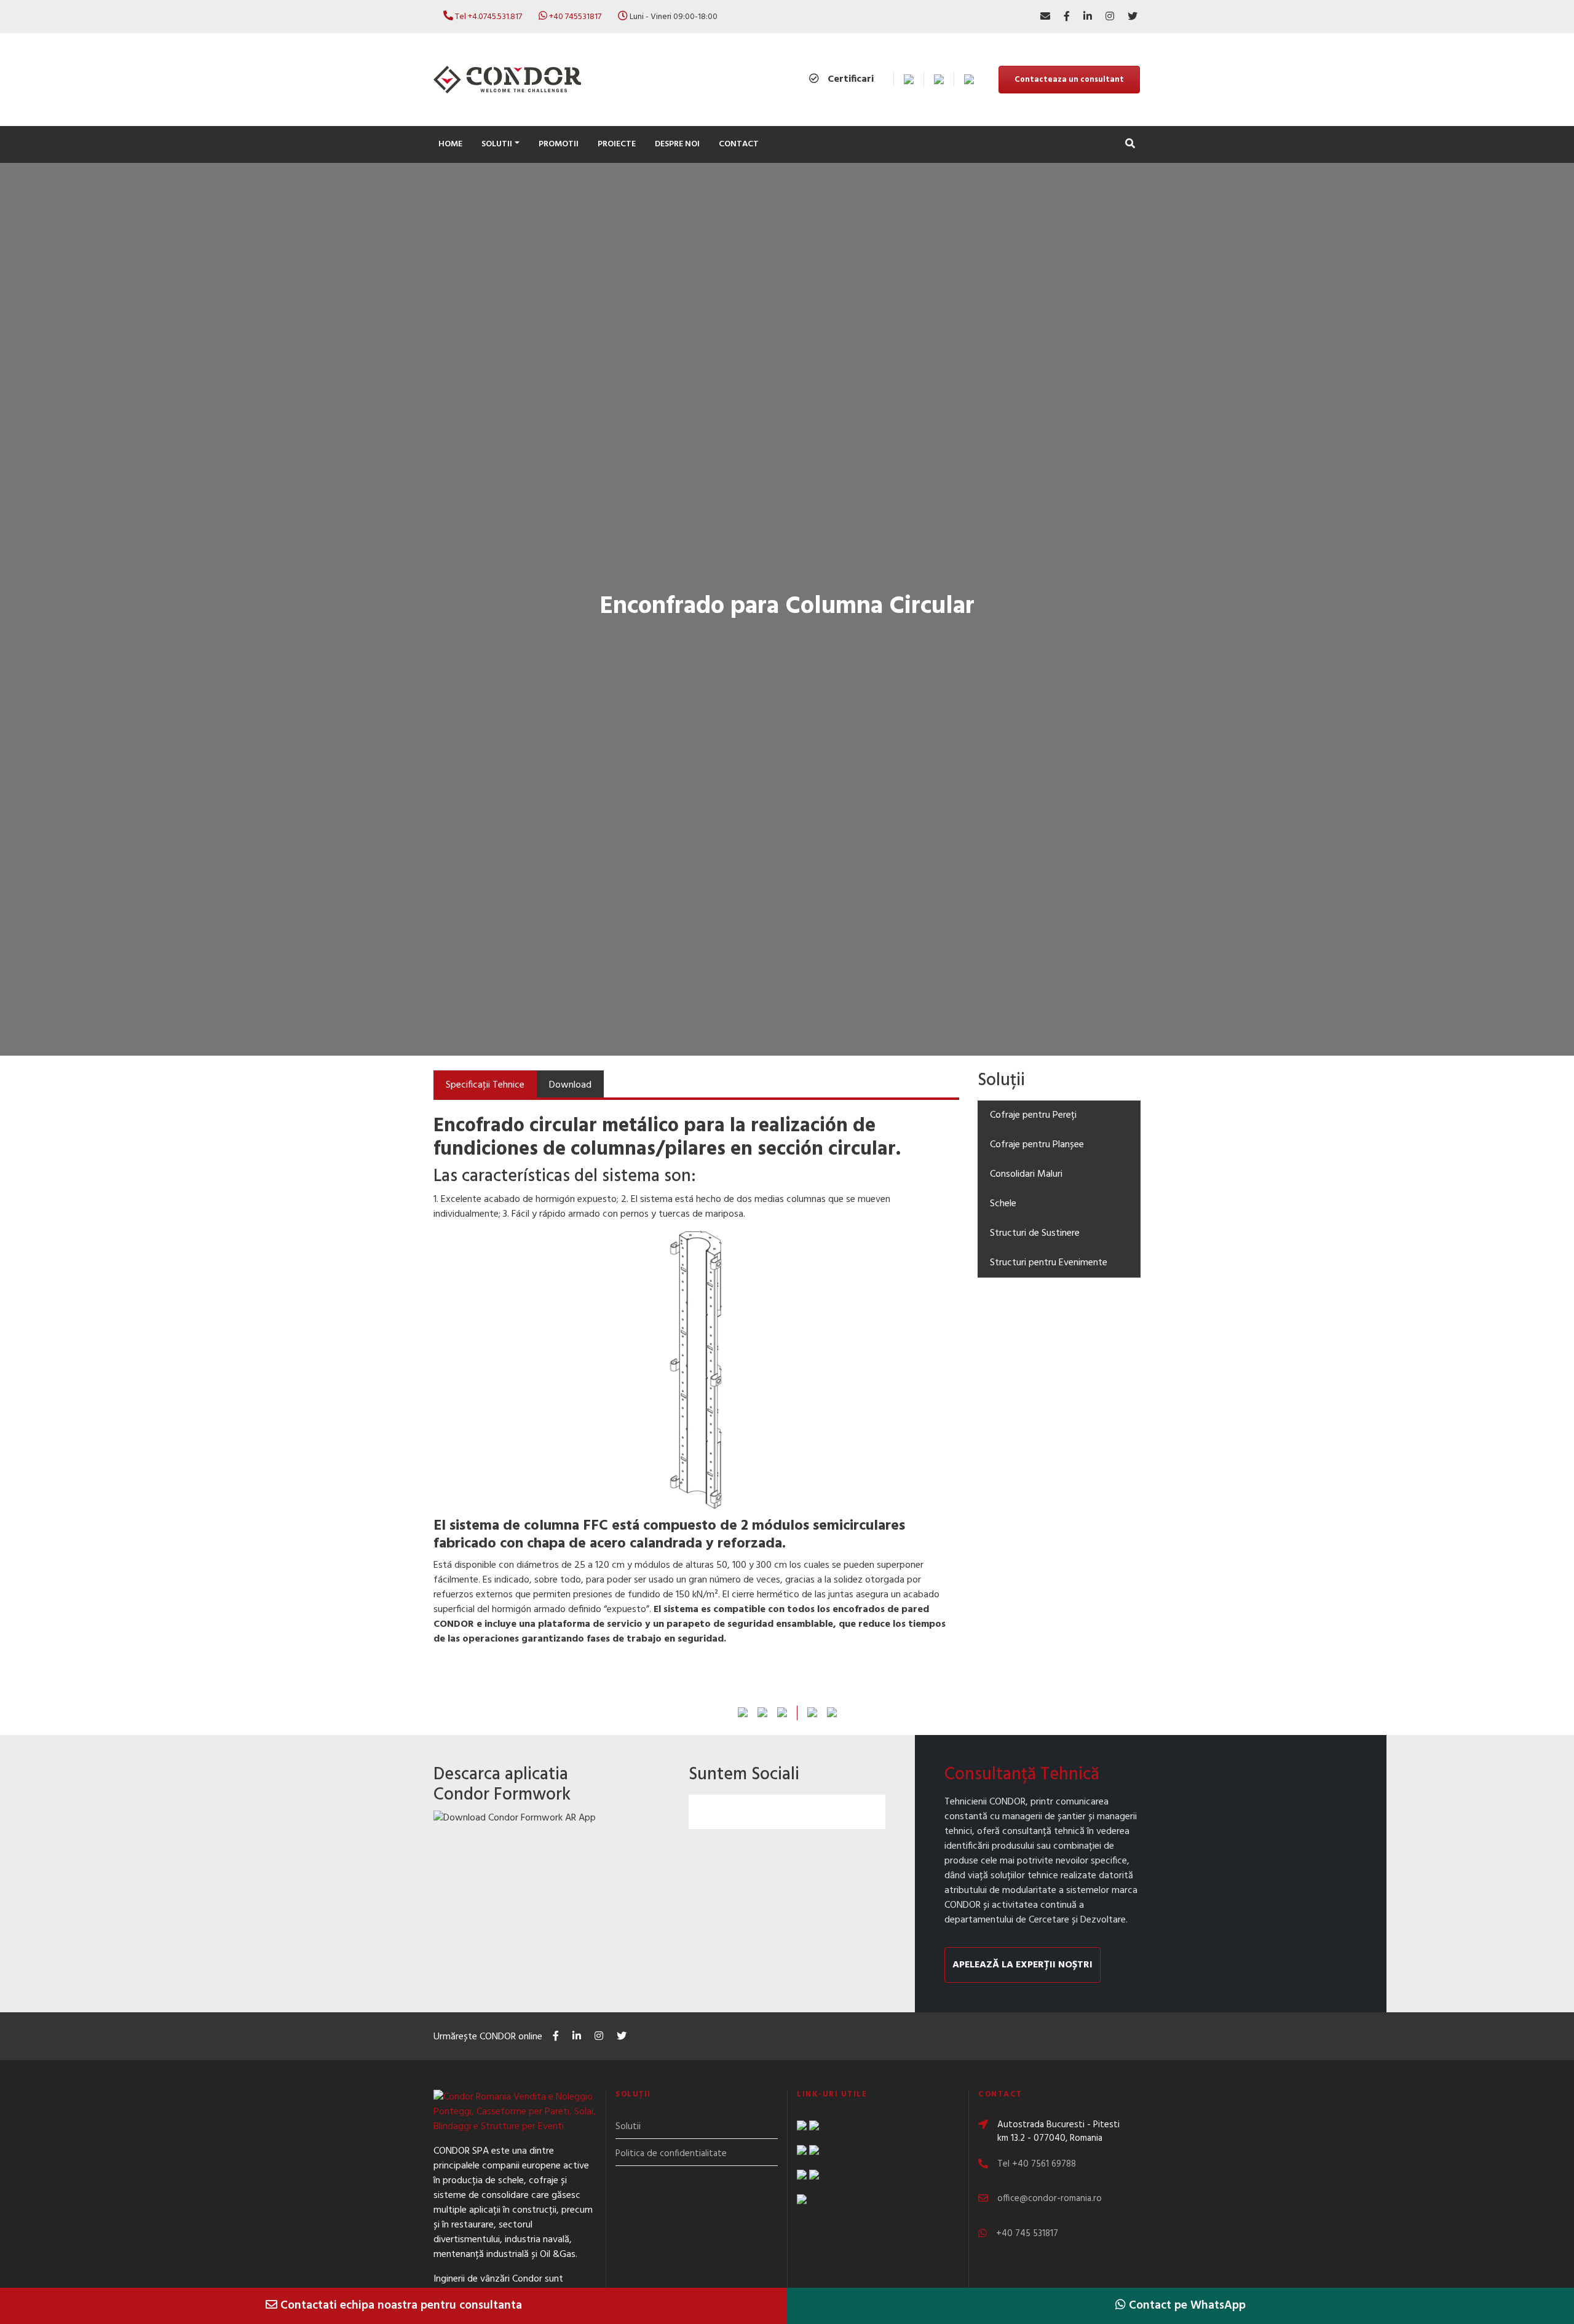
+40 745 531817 (1027, 2234)
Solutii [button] (497, 144)
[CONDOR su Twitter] (1133, 17)
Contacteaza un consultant (1069, 80)
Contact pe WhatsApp (1186, 2306)
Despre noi (677, 144)
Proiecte (617, 144)
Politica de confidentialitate (671, 2154)
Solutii (628, 2127)
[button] (1130, 145)
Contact (739, 144)
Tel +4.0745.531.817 (488, 17)
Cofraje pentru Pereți (1033, 1115)
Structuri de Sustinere (1035, 1233)
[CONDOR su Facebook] (1067, 17)
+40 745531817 (575, 17)
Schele (1003, 1204)
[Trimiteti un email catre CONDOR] (1045, 17)
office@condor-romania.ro (1050, 2199)
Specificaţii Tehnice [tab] (485, 1085)
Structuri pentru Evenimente (1049, 1263)
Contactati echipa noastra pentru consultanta (400, 2306)
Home (450, 144)
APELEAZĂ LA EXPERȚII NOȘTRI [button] (1022, 1965)
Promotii (559, 144)
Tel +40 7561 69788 (1037, 2164)
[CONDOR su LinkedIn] (1088, 17)
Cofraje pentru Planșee (1037, 1145)
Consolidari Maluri (1026, 1174)
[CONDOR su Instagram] (1110, 17)
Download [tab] (570, 1085)
